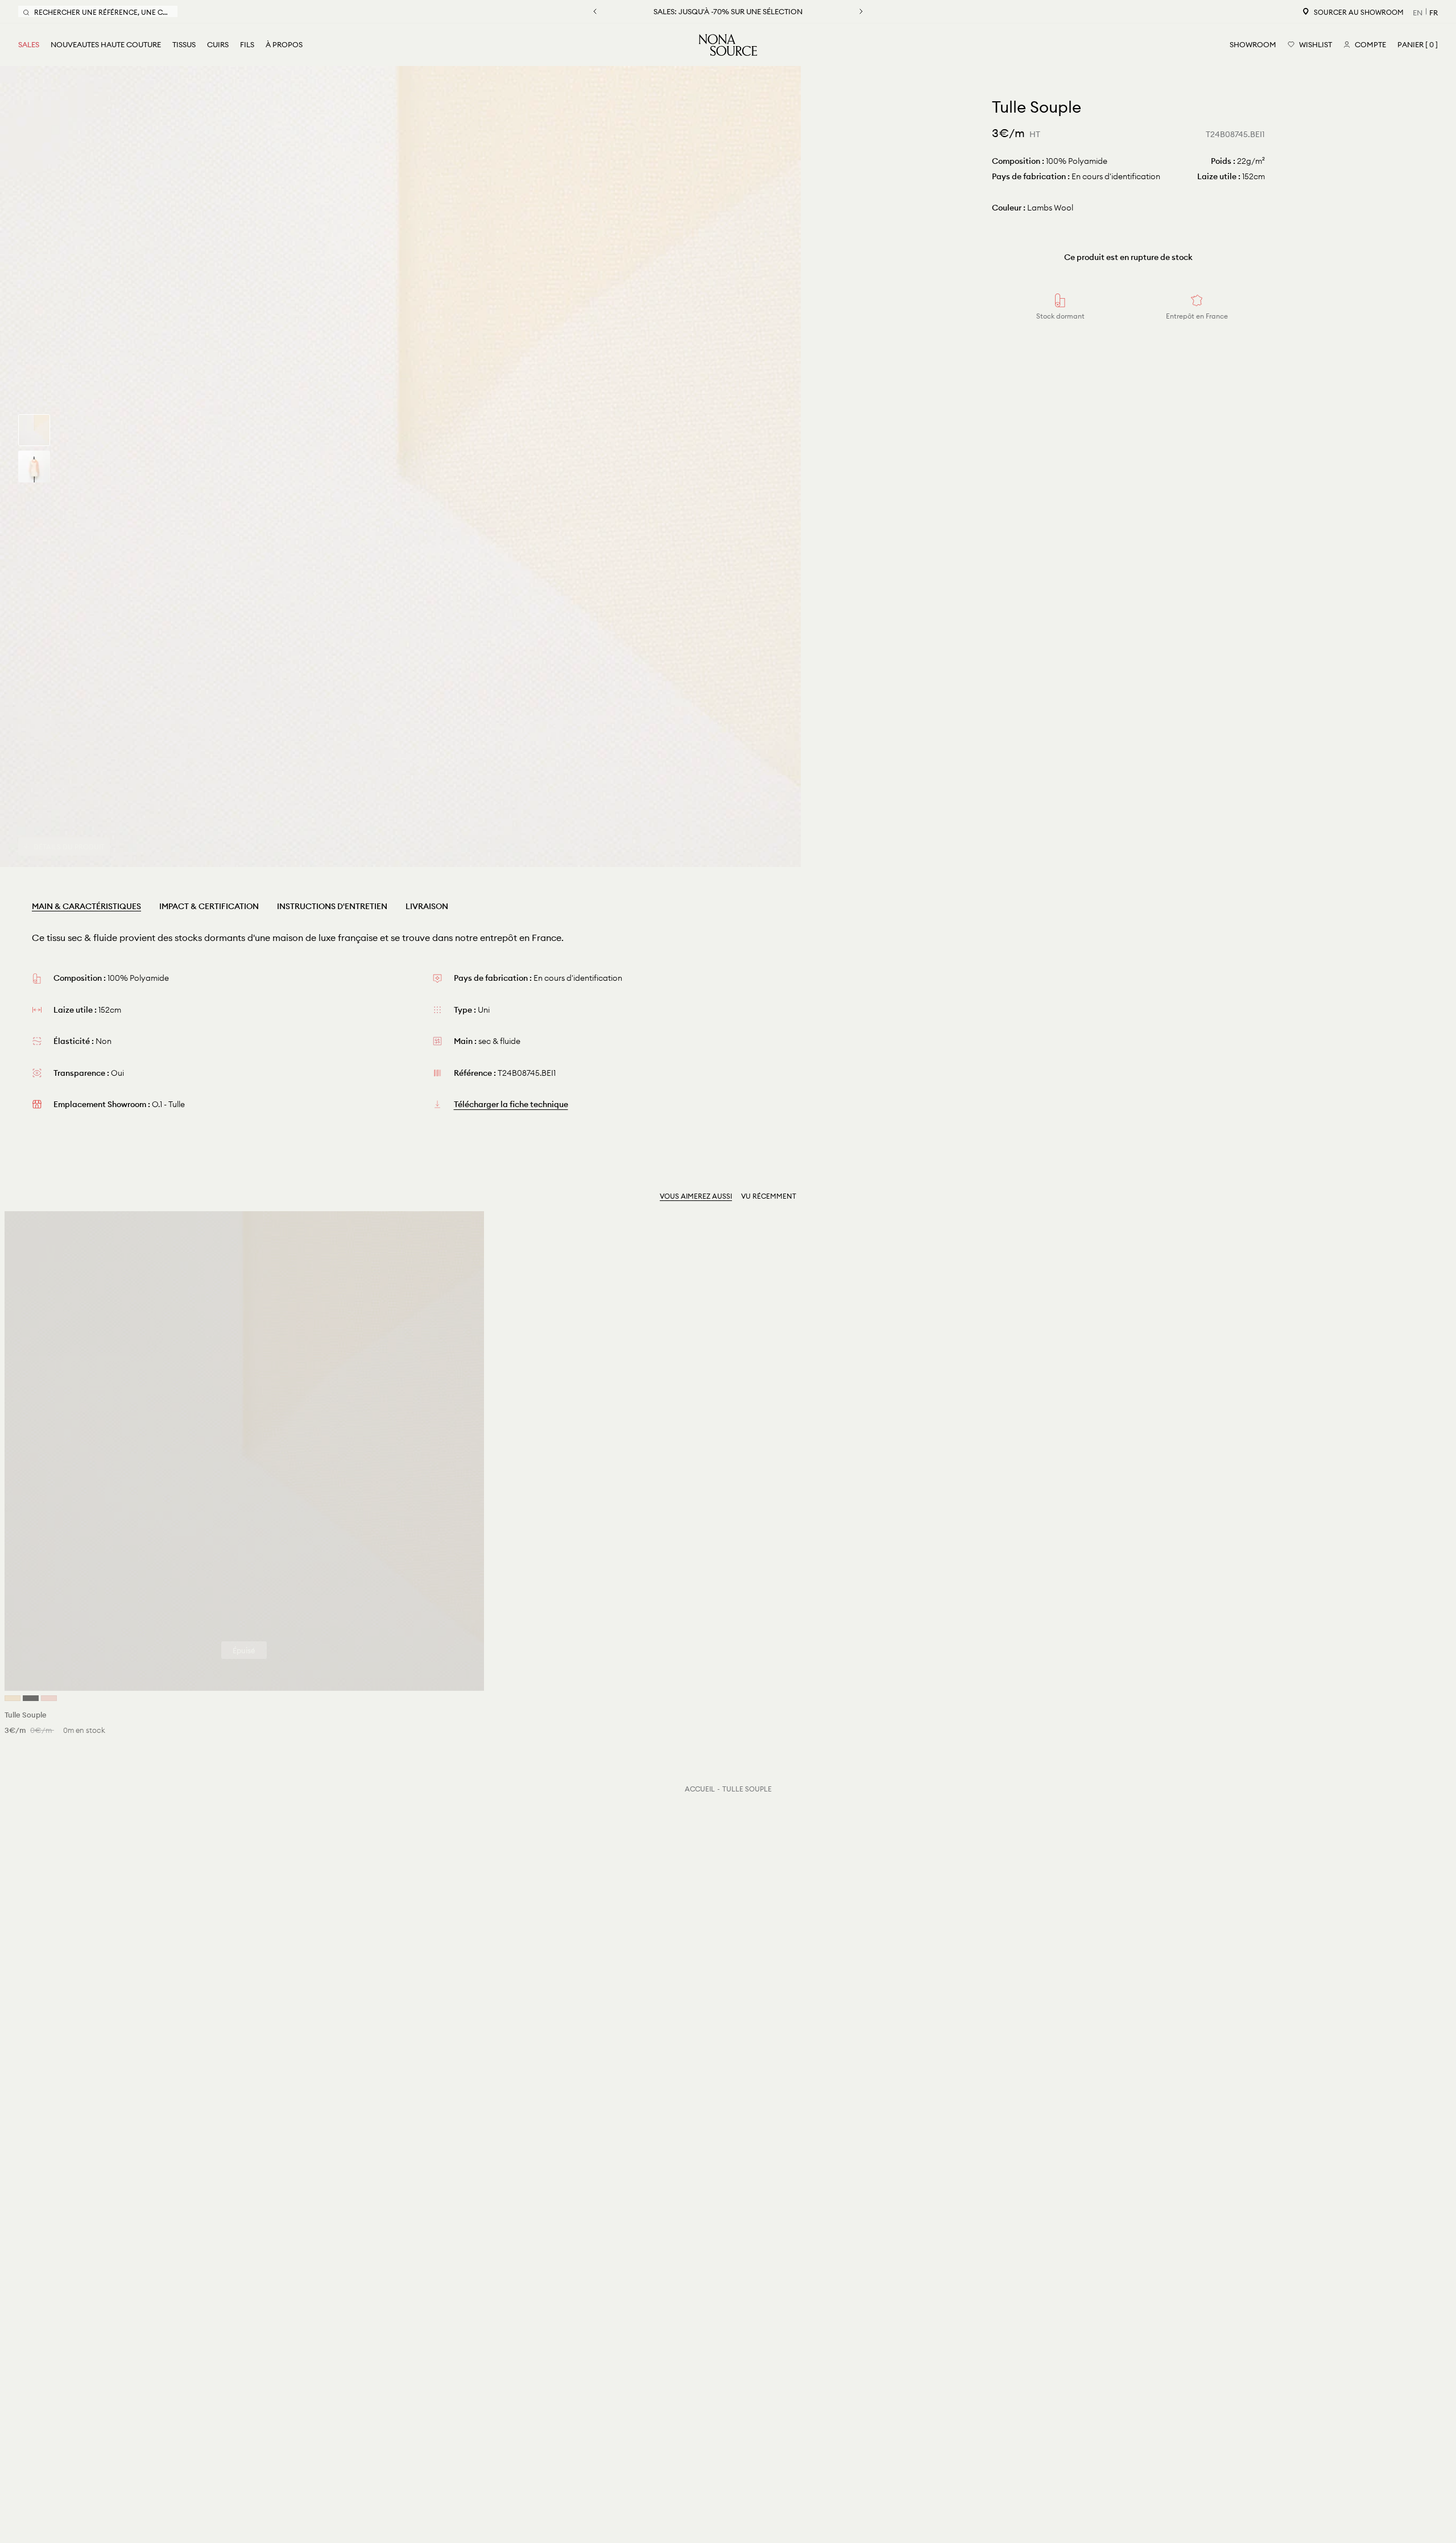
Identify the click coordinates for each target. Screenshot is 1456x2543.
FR (1434, 13)
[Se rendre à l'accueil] (728, 45)
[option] (400, 467)
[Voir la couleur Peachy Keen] (49, 1698)
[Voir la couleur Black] (31, 1698)
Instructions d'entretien (332, 906)
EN (1418, 13)
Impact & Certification (209, 906)
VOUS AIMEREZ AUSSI (696, 1196)
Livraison (427, 906)
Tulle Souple (747, 1789)
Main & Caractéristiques (86, 906)
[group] (34, 430)
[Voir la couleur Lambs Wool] (13, 1698)
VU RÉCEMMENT (769, 1196)
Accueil (700, 1789)
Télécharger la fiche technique (511, 1104)
